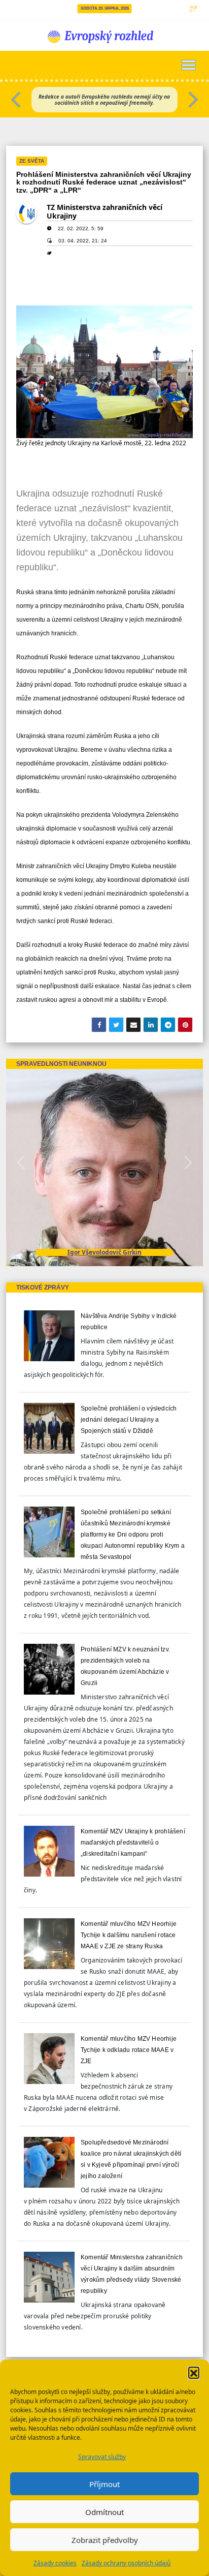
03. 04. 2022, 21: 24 (83, 241)
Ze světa (32, 161)
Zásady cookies (55, 2563)
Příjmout (104, 2484)
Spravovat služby (102, 2457)
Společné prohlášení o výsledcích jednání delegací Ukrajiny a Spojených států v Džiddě (129, 1420)
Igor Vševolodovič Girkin (104, 1252)
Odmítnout (104, 2512)
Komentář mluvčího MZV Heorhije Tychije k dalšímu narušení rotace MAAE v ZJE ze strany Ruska (129, 1935)
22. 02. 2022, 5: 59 (81, 228)
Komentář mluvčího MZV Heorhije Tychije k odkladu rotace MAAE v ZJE (129, 2050)
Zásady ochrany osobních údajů (126, 2563)
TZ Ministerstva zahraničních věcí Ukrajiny (104, 211)
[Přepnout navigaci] (189, 65)
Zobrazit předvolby (105, 2540)
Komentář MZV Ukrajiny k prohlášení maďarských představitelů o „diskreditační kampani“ (133, 1843)
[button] (194, 2372)
